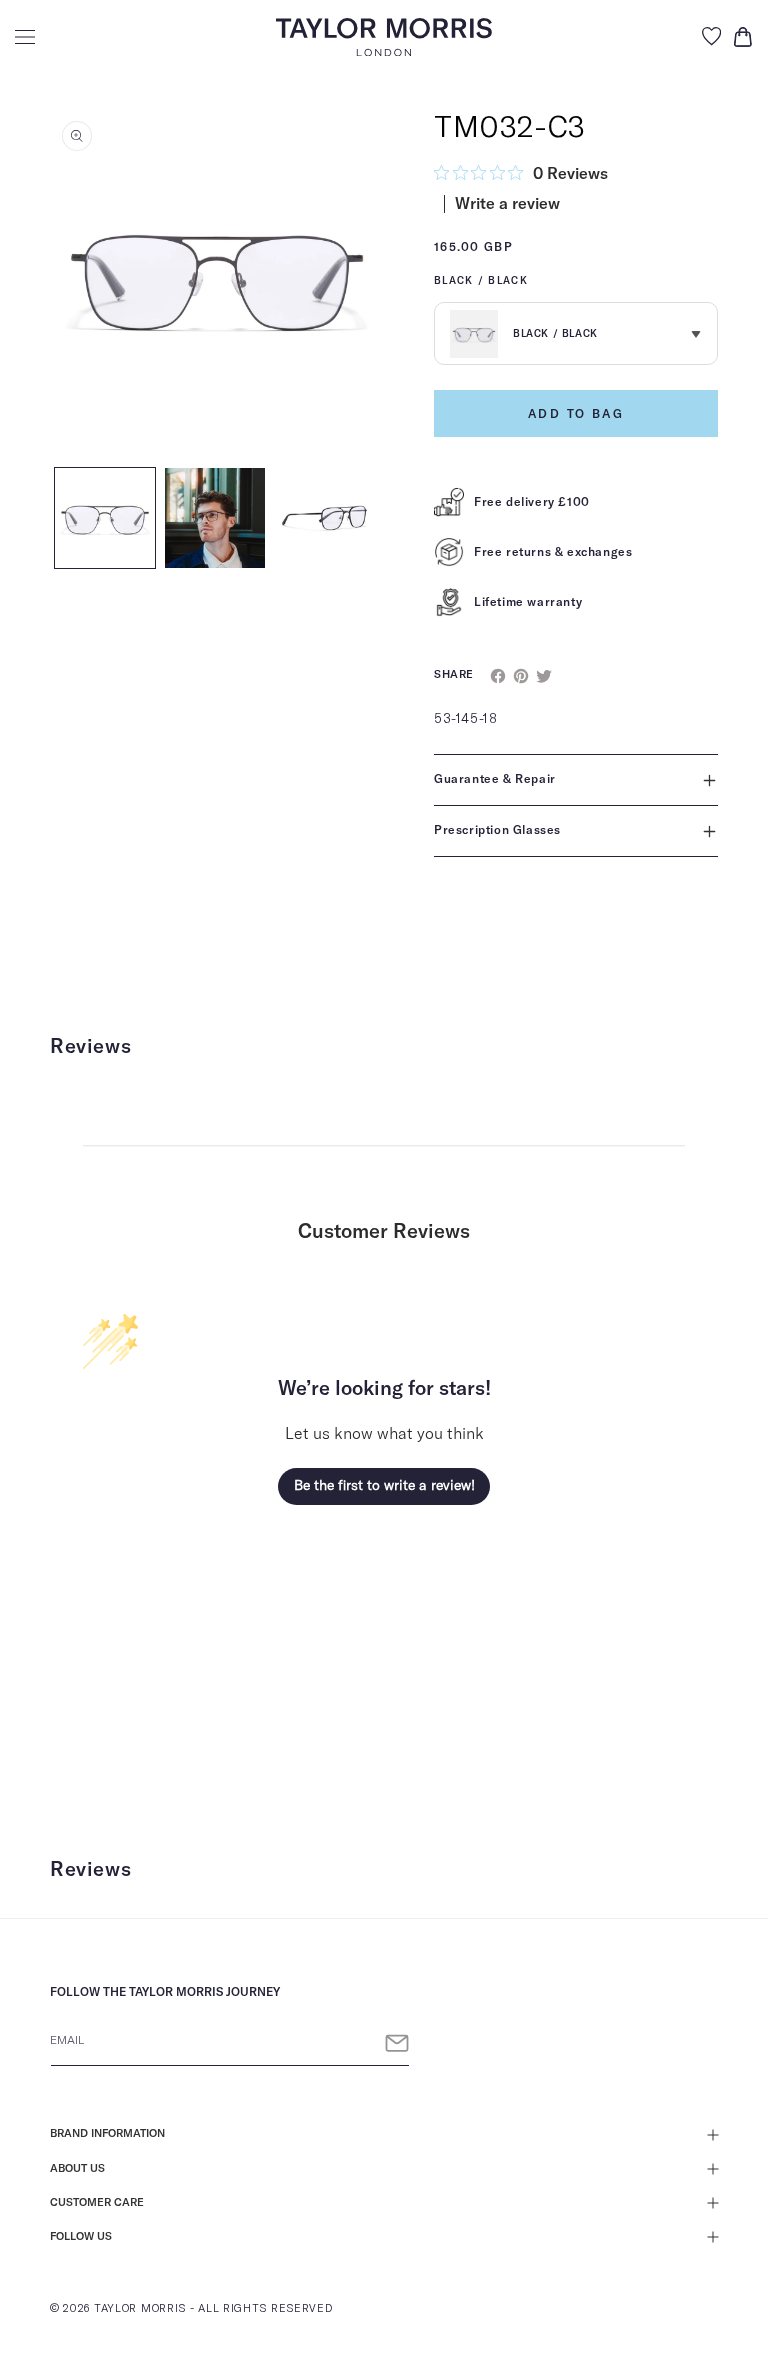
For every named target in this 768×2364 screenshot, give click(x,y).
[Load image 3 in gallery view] (325, 518)
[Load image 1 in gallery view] (105, 518)
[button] (25, 37)
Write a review (507, 204)
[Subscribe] (397, 2043)
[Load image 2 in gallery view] (215, 518)
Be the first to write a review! (384, 1486)
